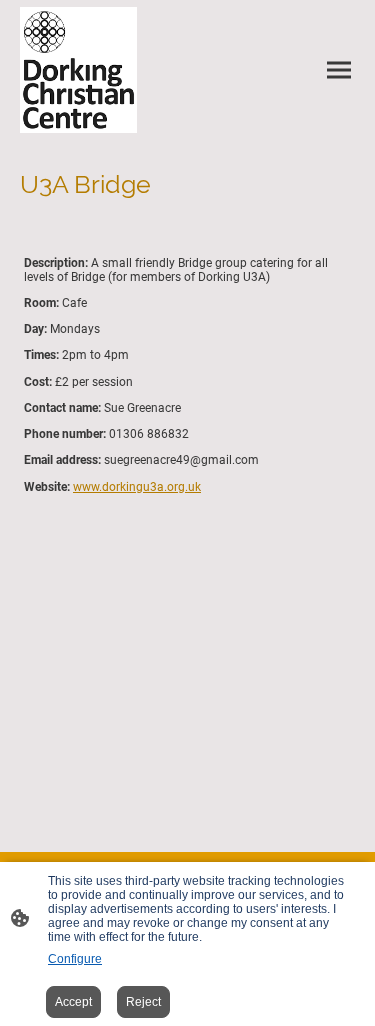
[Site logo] (78, 70)
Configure (75, 959)
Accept (73, 1002)
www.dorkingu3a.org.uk (137, 487)
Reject (143, 1002)
